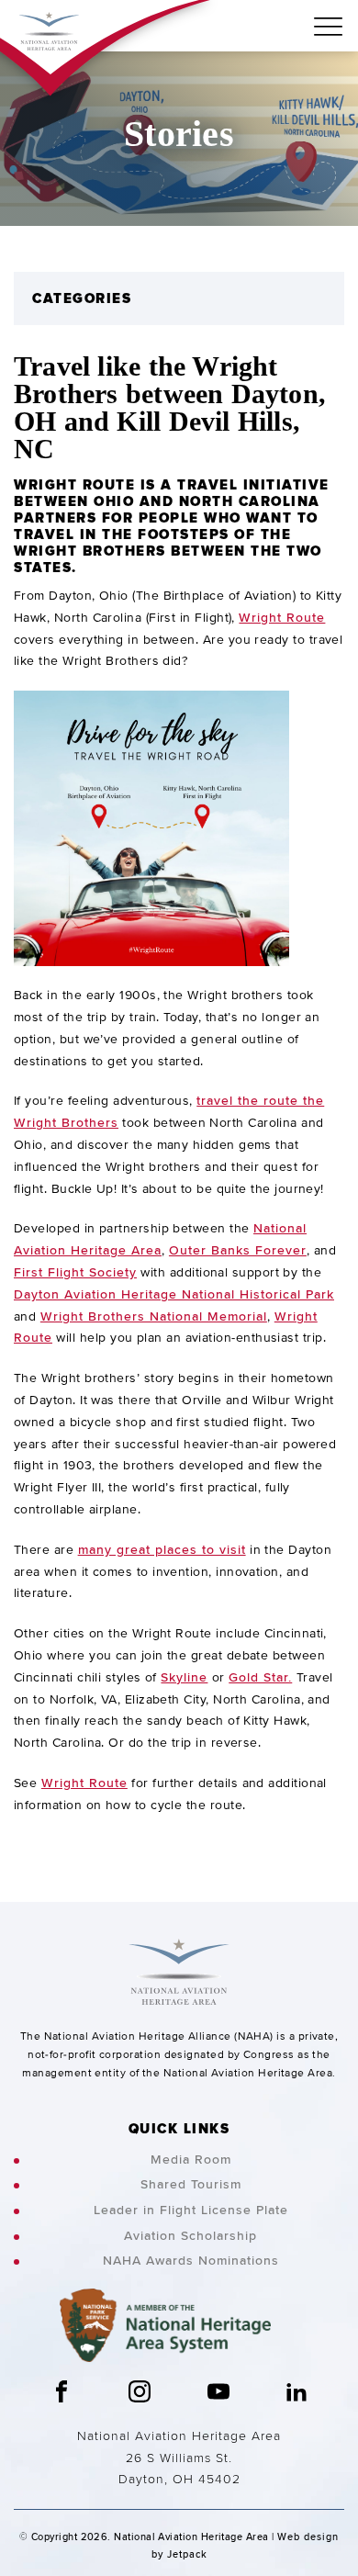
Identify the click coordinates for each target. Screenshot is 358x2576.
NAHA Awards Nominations (191, 2261)
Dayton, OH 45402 (179, 2479)
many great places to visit (162, 1549)
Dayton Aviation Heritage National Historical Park (174, 1294)
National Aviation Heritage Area (179, 2435)
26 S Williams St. (179, 2458)
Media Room (191, 2160)
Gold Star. (260, 1677)
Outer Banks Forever (238, 1250)
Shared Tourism (191, 2184)
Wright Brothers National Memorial (154, 1316)
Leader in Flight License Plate (191, 2210)
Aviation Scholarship (190, 2236)
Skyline (184, 1677)
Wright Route (282, 617)
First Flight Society (75, 1272)
